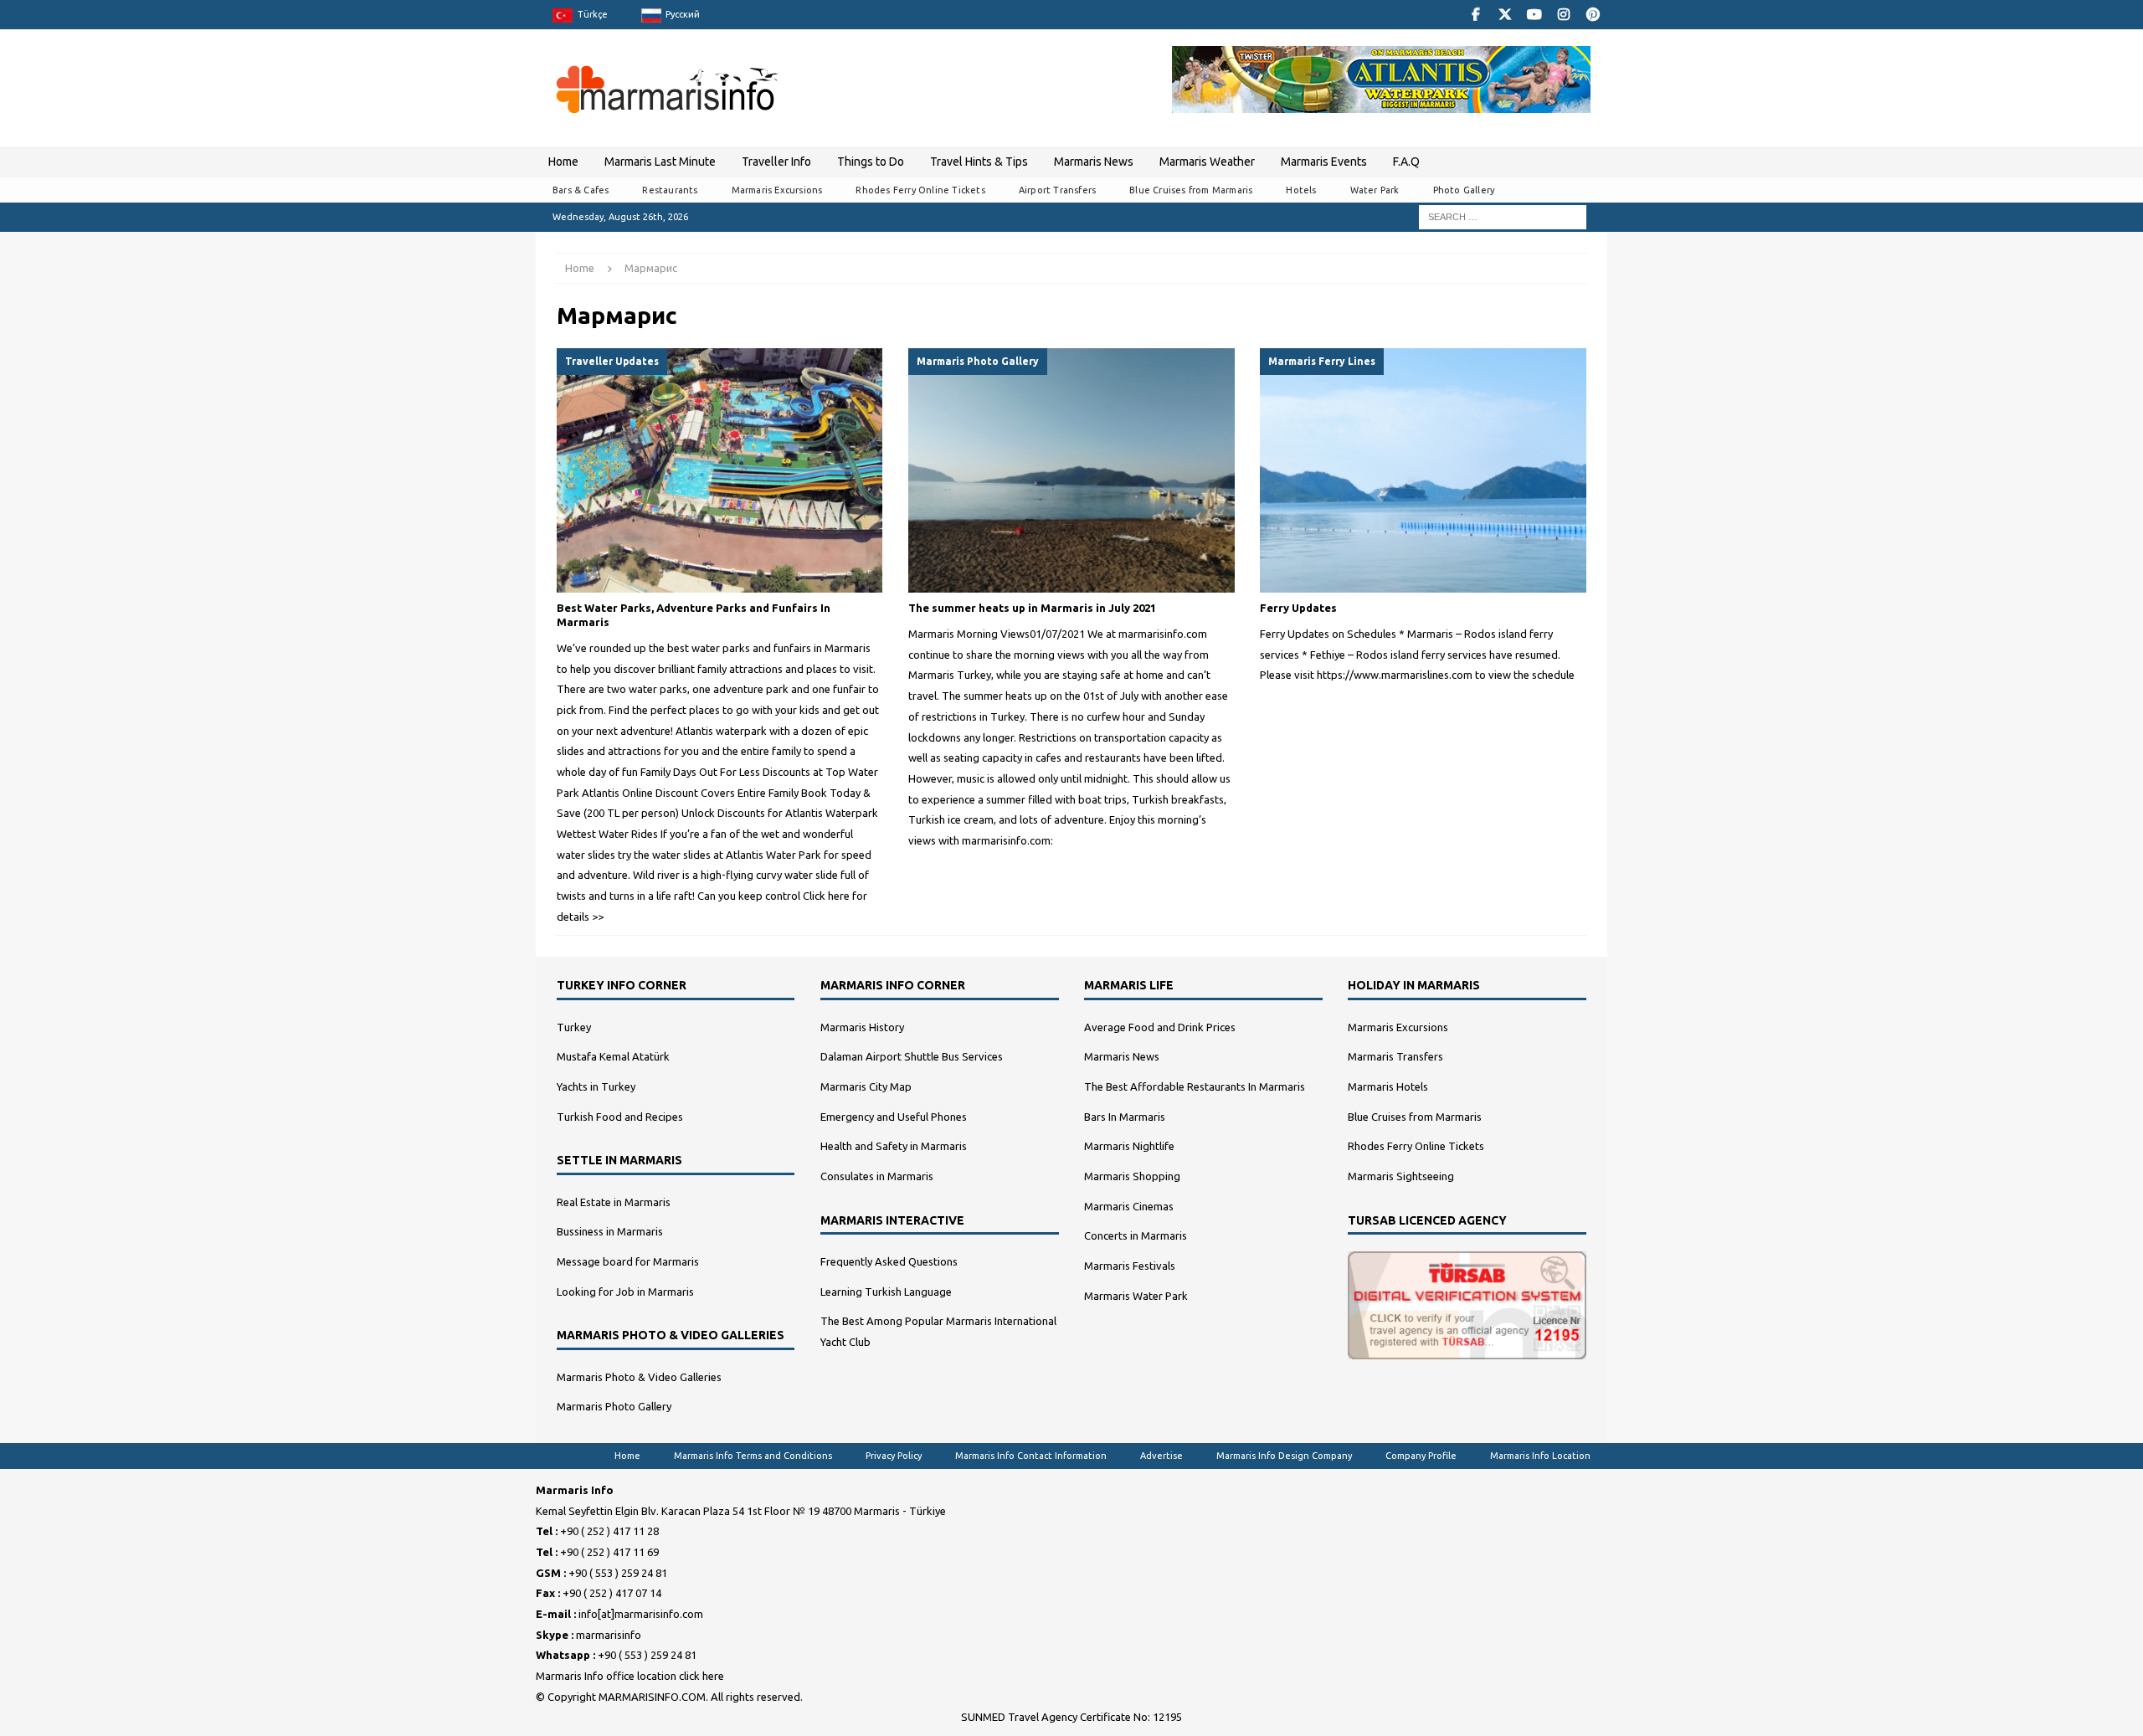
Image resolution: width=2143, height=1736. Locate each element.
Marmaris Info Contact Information (1031, 1456)
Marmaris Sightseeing (1401, 1176)
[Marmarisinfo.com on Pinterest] (1593, 15)
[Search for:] (1503, 216)
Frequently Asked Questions (889, 1261)
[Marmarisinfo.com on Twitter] (1505, 15)
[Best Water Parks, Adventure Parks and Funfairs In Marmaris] (719, 471)
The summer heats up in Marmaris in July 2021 (1032, 608)
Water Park (1375, 190)
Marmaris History (862, 1027)
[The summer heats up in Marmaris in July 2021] (1071, 471)
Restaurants (670, 190)
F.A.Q (1406, 162)
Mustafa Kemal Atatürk (613, 1056)
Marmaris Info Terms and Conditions (753, 1456)
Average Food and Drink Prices (1160, 1027)
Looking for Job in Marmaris (625, 1292)
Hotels (1301, 190)
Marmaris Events (1324, 162)
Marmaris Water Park (1136, 1296)
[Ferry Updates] (1423, 471)
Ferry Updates (1298, 608)
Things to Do (871, 162)
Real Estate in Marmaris (614, 1202)
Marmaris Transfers (1395, 1056)
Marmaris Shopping (1132, 1176)
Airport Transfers (1057, 190)
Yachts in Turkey (596, 1086)
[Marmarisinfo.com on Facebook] (1475, 15)
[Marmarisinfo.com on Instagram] (1563, 15)
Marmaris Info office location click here (630, 1676)
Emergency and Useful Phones (894, 1117)
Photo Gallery (1464, 190)
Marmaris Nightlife (1129, 1146)
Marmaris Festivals (1130, 1266)
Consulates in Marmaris (877, 1176)
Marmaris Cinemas (1129, 1206)
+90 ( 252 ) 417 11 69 (609, 1552)
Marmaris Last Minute (660, 162)
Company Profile (1421, 1456)
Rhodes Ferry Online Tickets (920, 190)
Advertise (1161, 1456)
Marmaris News (1094, 162)
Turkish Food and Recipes (620, 1117)
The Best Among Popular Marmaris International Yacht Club (938, 1331)
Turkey (574, 1027)
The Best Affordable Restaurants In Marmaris (1195, 1086)
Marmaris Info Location (1540, 1456)
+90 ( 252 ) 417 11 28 (609, 1531)
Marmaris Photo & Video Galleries (639, 1377)
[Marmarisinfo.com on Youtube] (1534, 15)
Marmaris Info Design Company (1284, 1456)
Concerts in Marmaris (1136, 1235)
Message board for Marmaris (628, 1261)
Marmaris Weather (1207, 162)
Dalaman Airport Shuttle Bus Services (912, 1056)
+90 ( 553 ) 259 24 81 (618, 1573)
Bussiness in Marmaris (610, 1231)
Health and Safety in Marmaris (894, 1146)
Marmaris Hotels (1388, 1086)
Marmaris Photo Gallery (614, 1406)
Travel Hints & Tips (979, 162)
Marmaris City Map (866, 1086)
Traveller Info (776, 162)
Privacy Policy (894, 1456)
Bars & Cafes (581, 190)
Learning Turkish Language (886, 1292)
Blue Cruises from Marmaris (1191, 190)
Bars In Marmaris (1125, 1117)
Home (563, 162)
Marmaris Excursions (777, 190)
